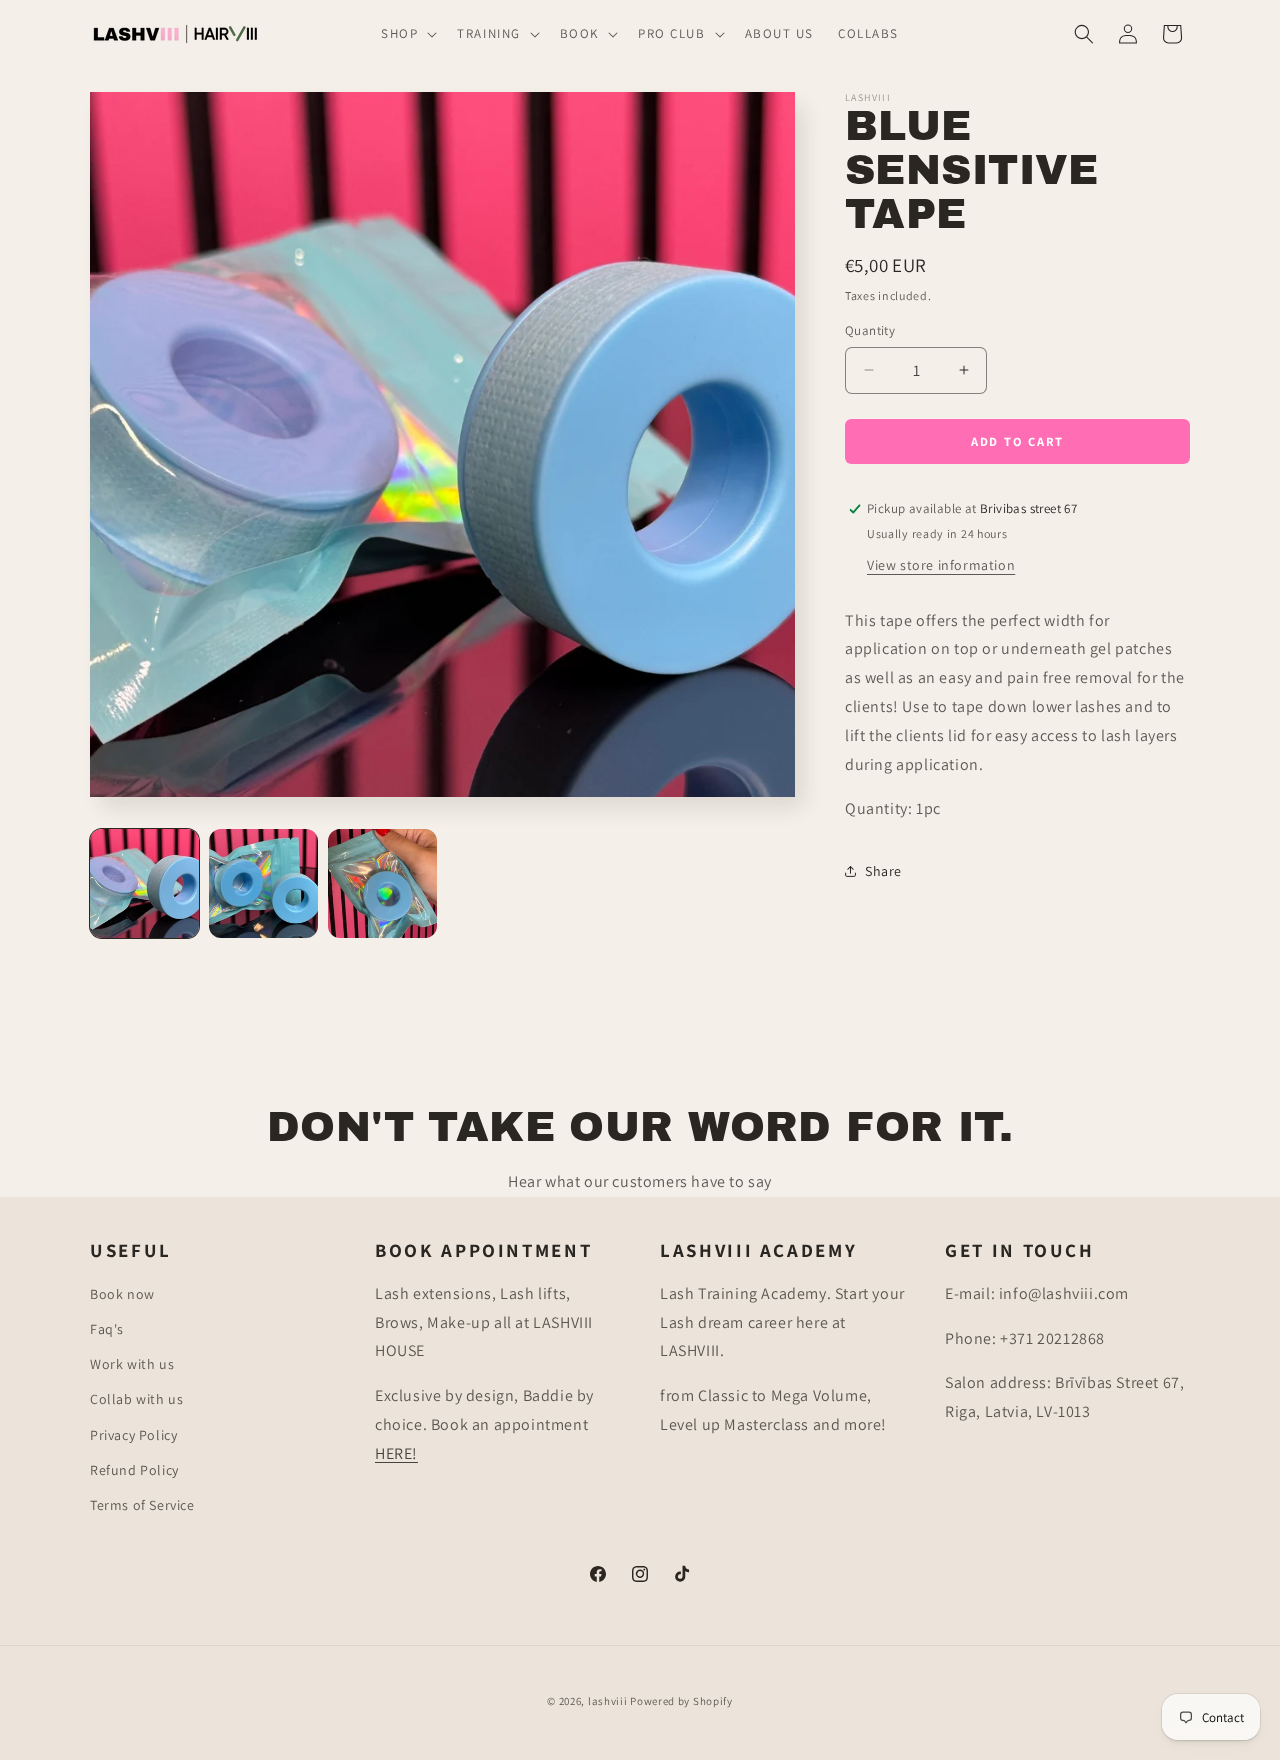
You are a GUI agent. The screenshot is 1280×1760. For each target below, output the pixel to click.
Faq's (107, 1329)
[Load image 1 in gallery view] (144, 883)
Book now (122, 1294)
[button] (407, 34)
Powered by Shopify (681, 1701)
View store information (941, 565)
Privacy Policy (133, 1435)
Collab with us (136, 1399)
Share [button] (883, 871)
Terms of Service (142, 1505)
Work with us (132, 1364)
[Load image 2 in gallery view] (263, 883)
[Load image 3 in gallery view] (382, 883)
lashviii (608, 1701)
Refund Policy (134, 1470)
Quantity (870, 330)
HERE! (396, 1453)
